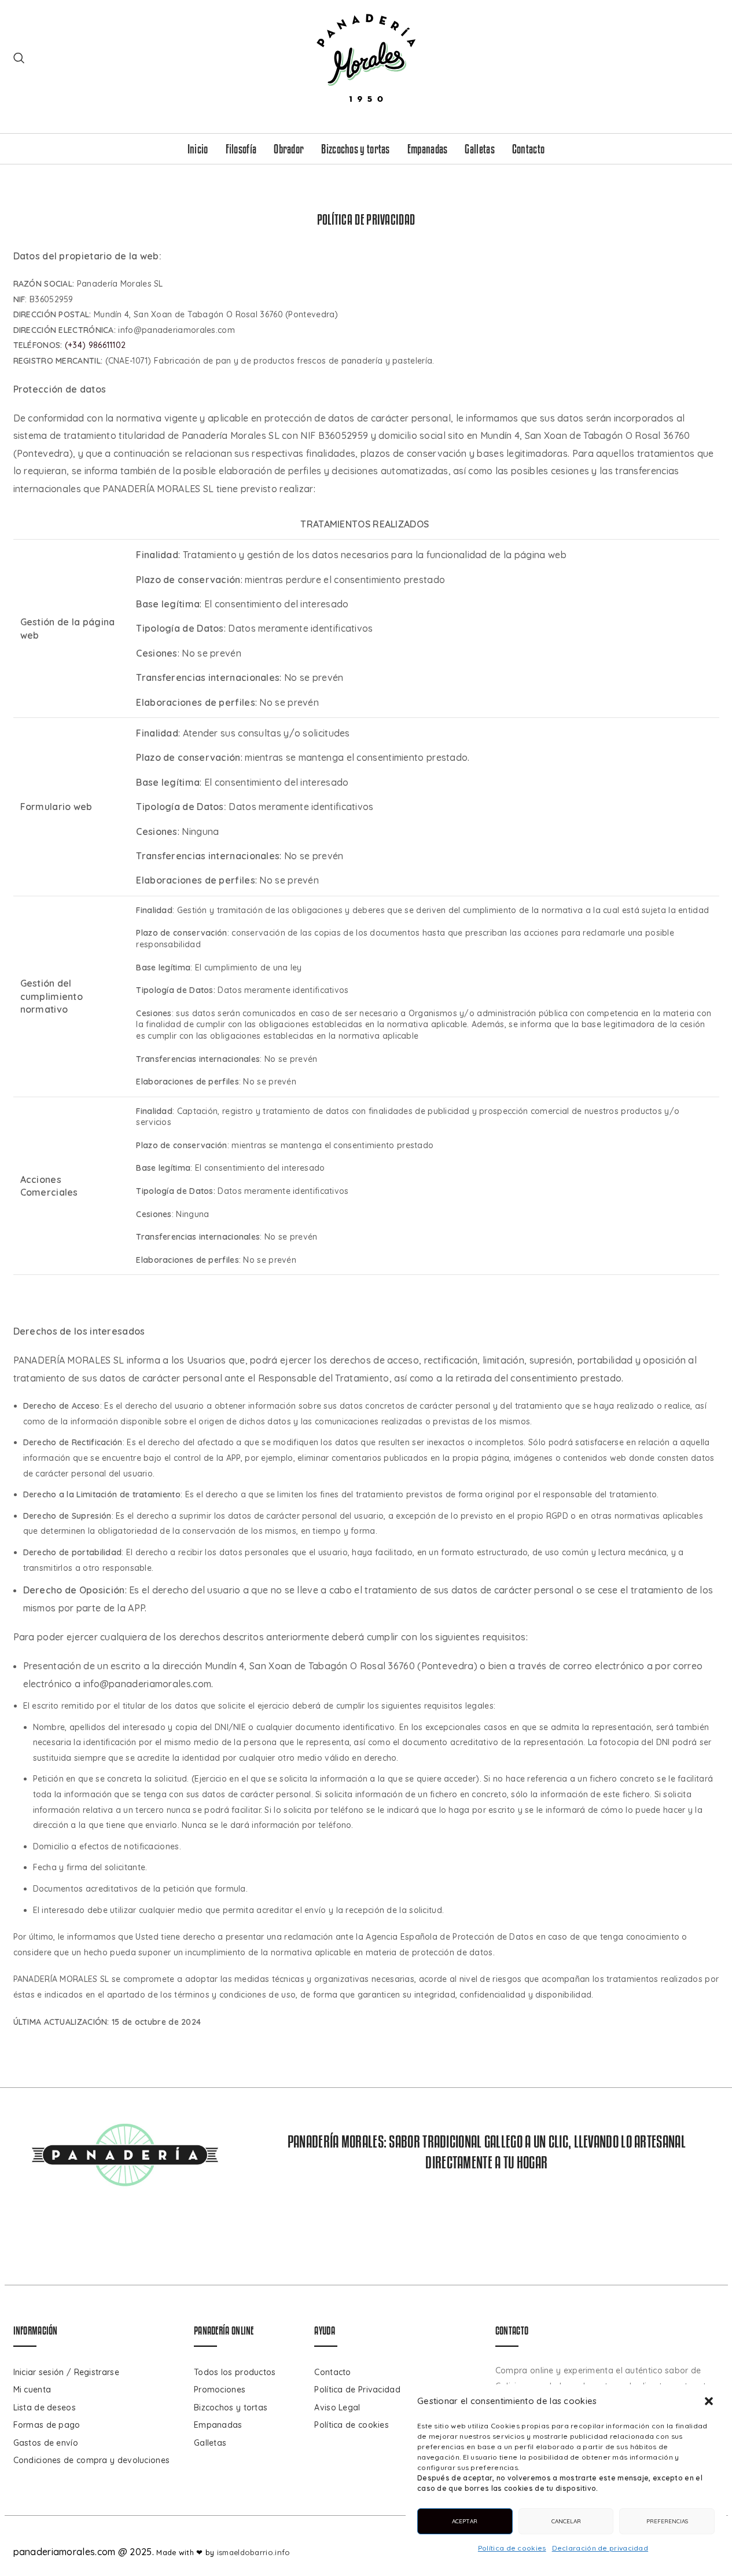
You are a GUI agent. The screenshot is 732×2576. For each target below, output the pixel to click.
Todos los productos (235, 2372)
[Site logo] (366, 57)
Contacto (332, 2372)
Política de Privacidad (357, 2390)
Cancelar (566, 2521)
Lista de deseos (45, 2408)
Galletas (210, 2443)
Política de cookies (512, 2548)
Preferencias (667, 2521)
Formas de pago (47, 2425)
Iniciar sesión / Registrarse (66, 2372)
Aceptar (465, 2521)
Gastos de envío (46, 2443)
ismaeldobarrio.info (254, 2552)
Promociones (220, 2390)
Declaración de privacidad (600, 2548)
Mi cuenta (32, 2390)
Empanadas (218, 2425)
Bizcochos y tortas (231, 2408)
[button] (709, 2401)
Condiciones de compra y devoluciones (92, 2460)
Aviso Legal (337, 2408)
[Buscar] (19, 58)
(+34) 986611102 (95, 345)
